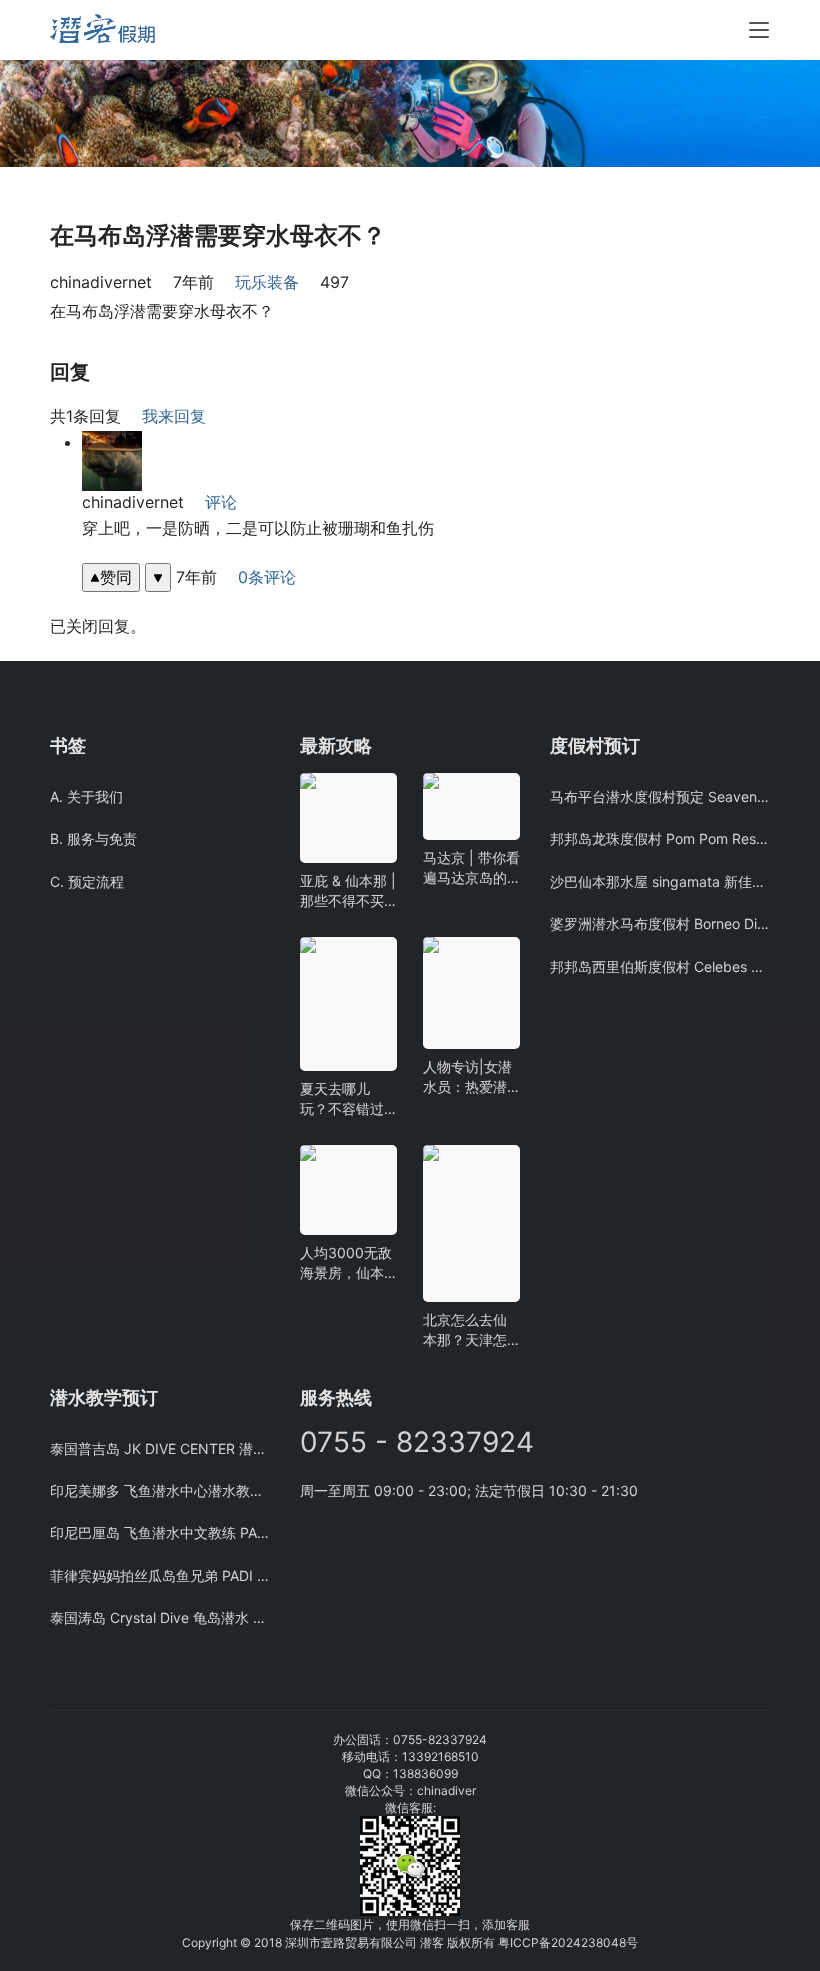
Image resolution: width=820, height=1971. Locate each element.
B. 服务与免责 (93, 838)
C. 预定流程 (87, 881)
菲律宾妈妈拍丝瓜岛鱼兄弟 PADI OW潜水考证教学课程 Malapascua (160, 1575)
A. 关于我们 (86, 796)
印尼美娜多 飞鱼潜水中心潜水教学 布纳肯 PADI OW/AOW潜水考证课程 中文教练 (160, 1490)
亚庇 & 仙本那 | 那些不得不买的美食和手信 (348, 891)
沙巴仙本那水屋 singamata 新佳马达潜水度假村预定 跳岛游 (660, 881)
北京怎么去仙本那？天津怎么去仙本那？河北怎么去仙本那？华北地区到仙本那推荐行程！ (465, 1330)
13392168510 (440, 1756)
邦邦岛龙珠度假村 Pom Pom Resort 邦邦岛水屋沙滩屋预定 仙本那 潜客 (660, 838)
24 (573, 1942)
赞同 (116, 577)
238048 (603, 1942)
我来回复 (174, 416)
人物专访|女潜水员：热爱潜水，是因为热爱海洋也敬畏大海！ (467, 1077)
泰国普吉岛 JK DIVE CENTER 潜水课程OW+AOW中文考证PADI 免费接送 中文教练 (160, 1448)
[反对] (158, 577)
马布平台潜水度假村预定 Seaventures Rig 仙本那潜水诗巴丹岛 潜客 (660, 796)
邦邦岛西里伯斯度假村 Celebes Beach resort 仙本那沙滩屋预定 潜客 (660, 966)
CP (530, 1942)
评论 (221, 502)
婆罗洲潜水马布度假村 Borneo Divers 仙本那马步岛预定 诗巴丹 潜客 (660, 923)
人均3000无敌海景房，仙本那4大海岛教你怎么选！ (346, 1263)
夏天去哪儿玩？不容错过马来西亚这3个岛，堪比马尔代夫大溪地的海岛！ (346, 1099)
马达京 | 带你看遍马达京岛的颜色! (471, 868)
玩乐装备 (267, 282)
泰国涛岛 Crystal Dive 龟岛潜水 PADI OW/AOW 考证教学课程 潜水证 (160, 1617)
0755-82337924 (440, 1739)
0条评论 (267, 577)
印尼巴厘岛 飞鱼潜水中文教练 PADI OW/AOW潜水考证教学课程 (160, 1532)
